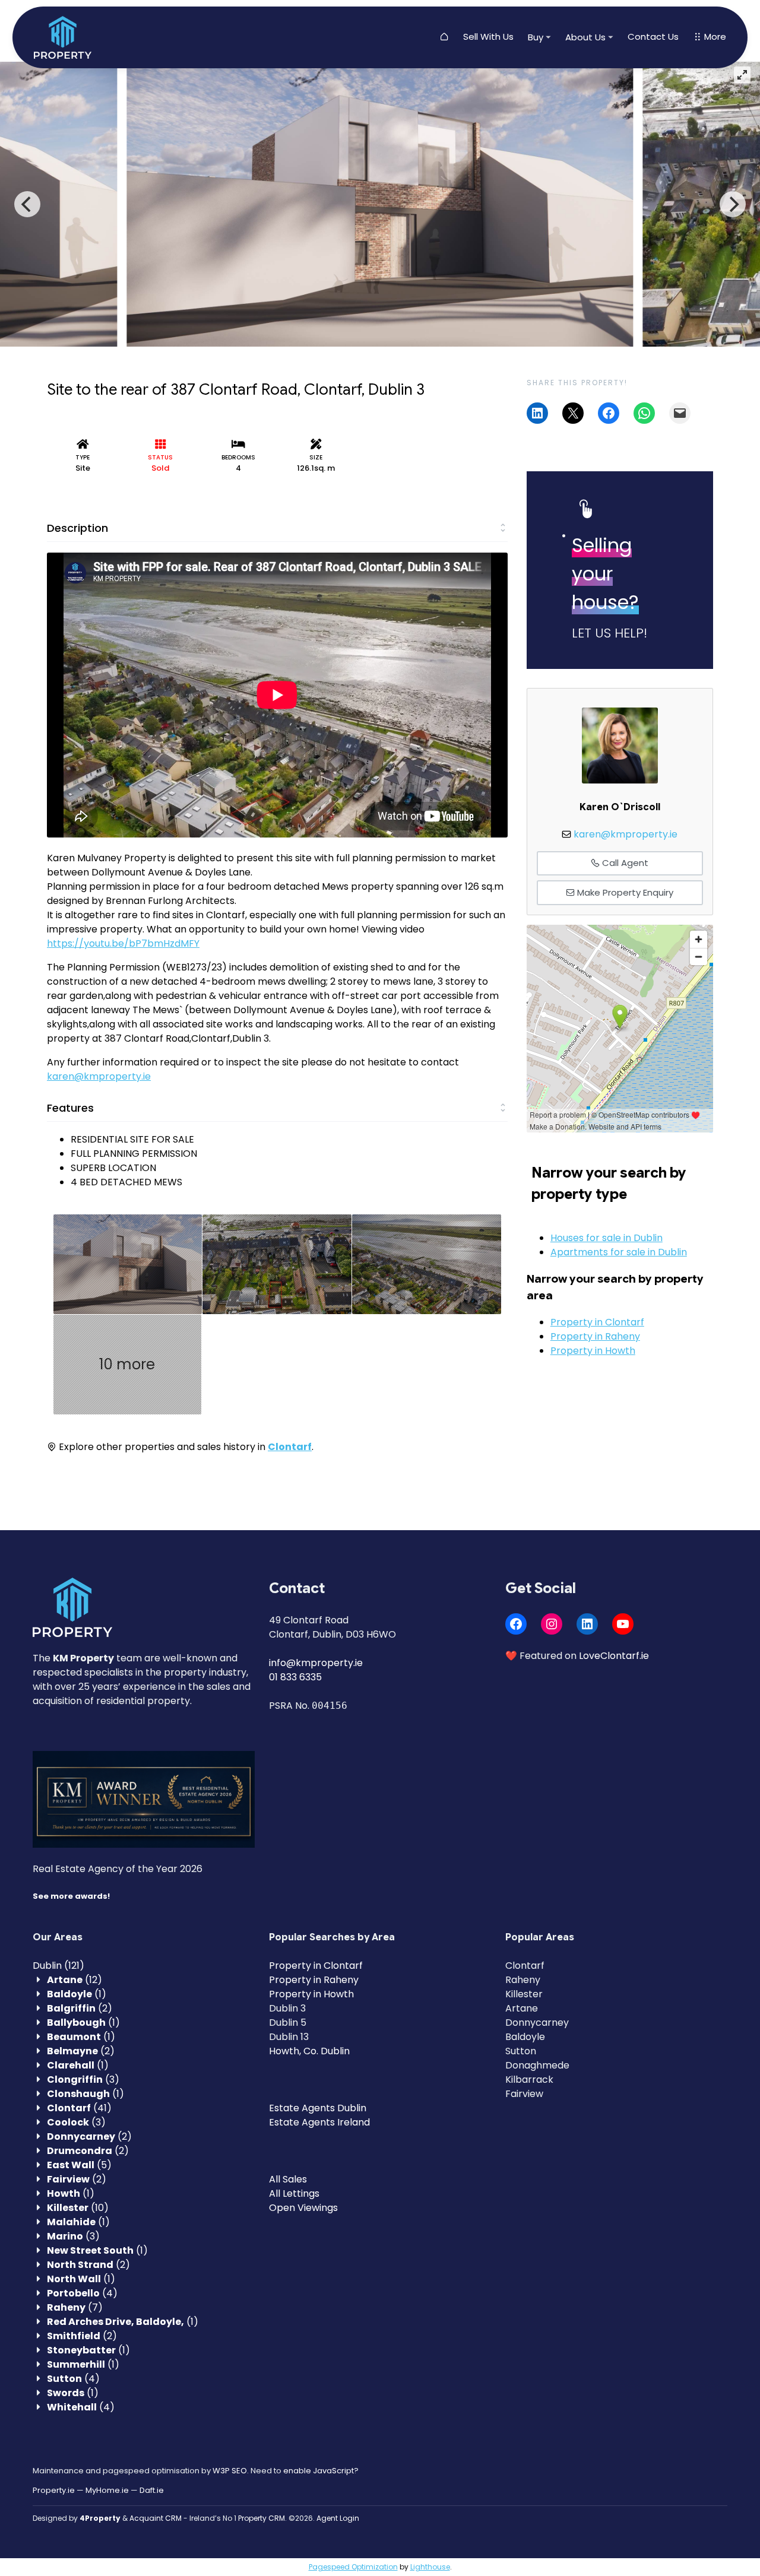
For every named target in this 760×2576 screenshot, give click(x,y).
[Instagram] (552, 1624)
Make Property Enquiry (624, 892)
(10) (78, 2208)
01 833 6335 (295, 1677)
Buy (536, 37)
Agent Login (338, 2518)
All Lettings (294, 2193)
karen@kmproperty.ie (99, 1076)
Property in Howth (593, 1351)
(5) (79, 2165)
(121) (58, 1966)
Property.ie (54, 2490)
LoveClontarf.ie (614, 1656)
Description (77, 528)
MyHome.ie (107, 2490)
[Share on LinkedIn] (537, 413)
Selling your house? (605, 574)
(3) (83, 2079)
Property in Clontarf (597, 1322)
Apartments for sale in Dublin (619, 1252)
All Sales (288, 2179)
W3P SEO (230, 2471)
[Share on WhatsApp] (644, 413)
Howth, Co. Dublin (309, 2051)
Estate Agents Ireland (319, 2122)
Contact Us (653, 37)
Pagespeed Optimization (353, 2567)
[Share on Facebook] (609, 413)
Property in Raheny (595, 1336)
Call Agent (624, 863)
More (714, 37)
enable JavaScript (319, 2471)
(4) (82, 2293)
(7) (75, 2307)
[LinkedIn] (587, 1624)
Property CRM (262, 2518)
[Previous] (27, 204)
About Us (585, 37)
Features (70, 1108)
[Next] (733, 204)
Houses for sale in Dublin (607, 1238)
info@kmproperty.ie (316, 1663)
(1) (77, 1994)
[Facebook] (516, 1624)
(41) (79, 2108)
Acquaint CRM (156, 2518)
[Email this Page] (573, 413)
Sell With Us (488, 37)
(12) (75, 1980)
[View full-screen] (742, 75)
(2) (80, 2008)
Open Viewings (303, 2208)
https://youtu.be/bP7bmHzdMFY (123, 943)
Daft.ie (152, 2490)
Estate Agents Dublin (318, 2108)
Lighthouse (430, 2567)
